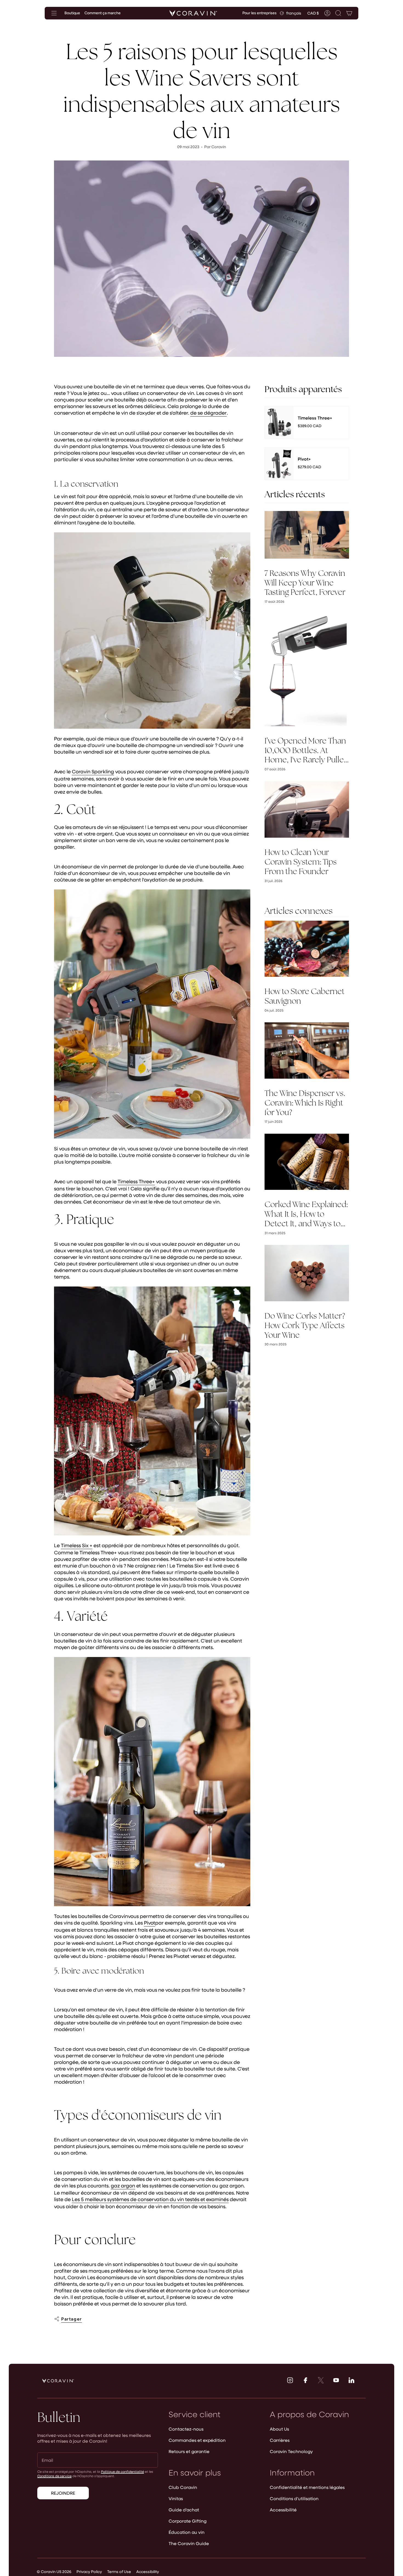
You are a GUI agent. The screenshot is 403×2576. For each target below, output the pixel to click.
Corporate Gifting (188, 2521)
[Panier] (349, 13)
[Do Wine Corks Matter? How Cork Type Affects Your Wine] (307, 1273)
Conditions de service (54, 2476)
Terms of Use (119, 2571)
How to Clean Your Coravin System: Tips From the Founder (301, 862)
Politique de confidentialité (122, 2471)
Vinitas (176, 2498)
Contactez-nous (186, 2429)
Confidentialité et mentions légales (307, 2487)
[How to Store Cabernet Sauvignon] (307, 949)
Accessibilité (283, 2510)
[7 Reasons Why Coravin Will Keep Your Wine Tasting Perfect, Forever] (307, 535)
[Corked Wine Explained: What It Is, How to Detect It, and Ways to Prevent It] (307, 1162)
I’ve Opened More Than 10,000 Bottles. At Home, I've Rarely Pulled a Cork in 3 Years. (306, 750)
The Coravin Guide (189, 2543)
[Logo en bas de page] (58, 2381)
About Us (279, 2429)
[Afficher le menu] (54, 13)
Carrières (280, 2440)
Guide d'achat (184, 2510)
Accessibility (148, 2571)
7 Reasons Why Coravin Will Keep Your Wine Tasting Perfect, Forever (305, 583)
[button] (338, 13)
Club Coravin (183, 2487)
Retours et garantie (189, 2451)
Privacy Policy (89, 2571)
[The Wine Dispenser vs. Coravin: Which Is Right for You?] (307, 1050)
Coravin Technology (291, 2451)
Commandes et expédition (197, 2440)
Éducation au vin (187, 2532)
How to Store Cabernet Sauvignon (305, 996)
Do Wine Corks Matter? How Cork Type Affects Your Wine (305, 1325)
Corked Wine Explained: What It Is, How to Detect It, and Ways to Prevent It (306, 1214)
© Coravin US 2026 (54, 2571)
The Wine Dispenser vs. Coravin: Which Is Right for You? (305, 1103)
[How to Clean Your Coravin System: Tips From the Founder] (307, 809)
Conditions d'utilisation (294, 2498)
